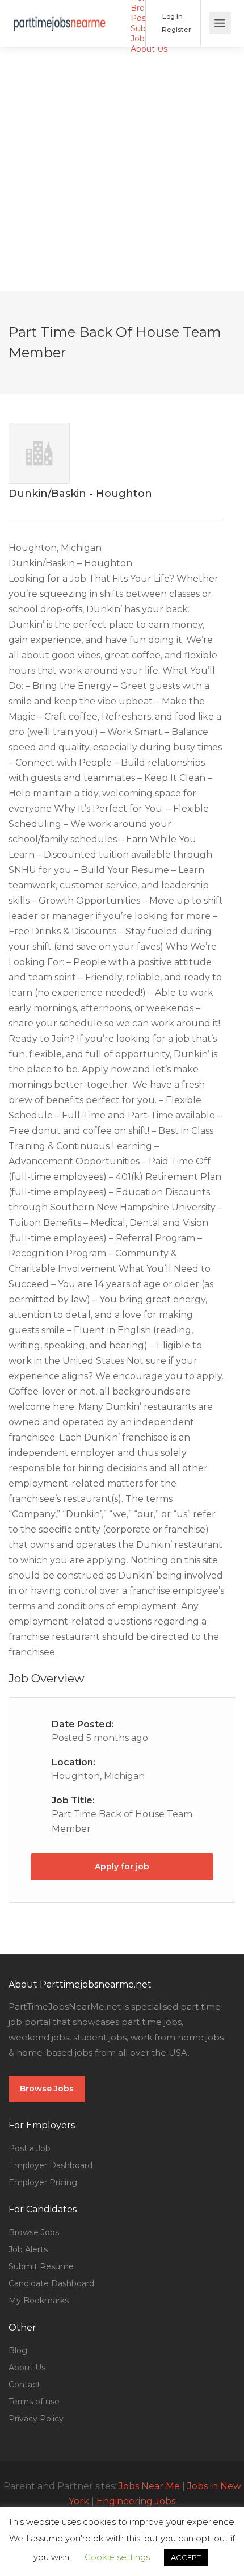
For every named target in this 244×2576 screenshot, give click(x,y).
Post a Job (30, 2148)
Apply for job (122, 1867)
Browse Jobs (47, 2089)
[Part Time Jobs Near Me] (60, 15)
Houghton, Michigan (98, 1776)
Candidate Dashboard (51, 2283)
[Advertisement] (122, 169)
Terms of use (34, 2402)
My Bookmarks (39, 2301)
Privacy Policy (36, 2419)
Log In (172, 16)
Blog (18, 2350)
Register (176, 29)
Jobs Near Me (149, 2486)
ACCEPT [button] (186, 2557)
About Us (149, 49)
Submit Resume (41, 2266)
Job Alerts (28, 2249)
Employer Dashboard (51, 2165)
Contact (24, 2385)
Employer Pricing (43, 2182)
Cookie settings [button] (117, 2557)
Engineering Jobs (136, 2501)
